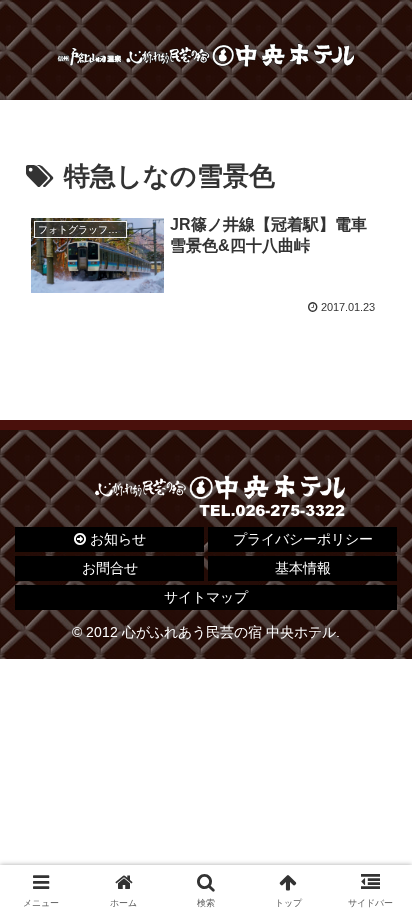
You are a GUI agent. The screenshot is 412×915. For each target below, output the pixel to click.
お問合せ (110, 568)
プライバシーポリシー (303, 539)
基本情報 (303, 568)
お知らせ (116, 539)
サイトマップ (206, 597)
